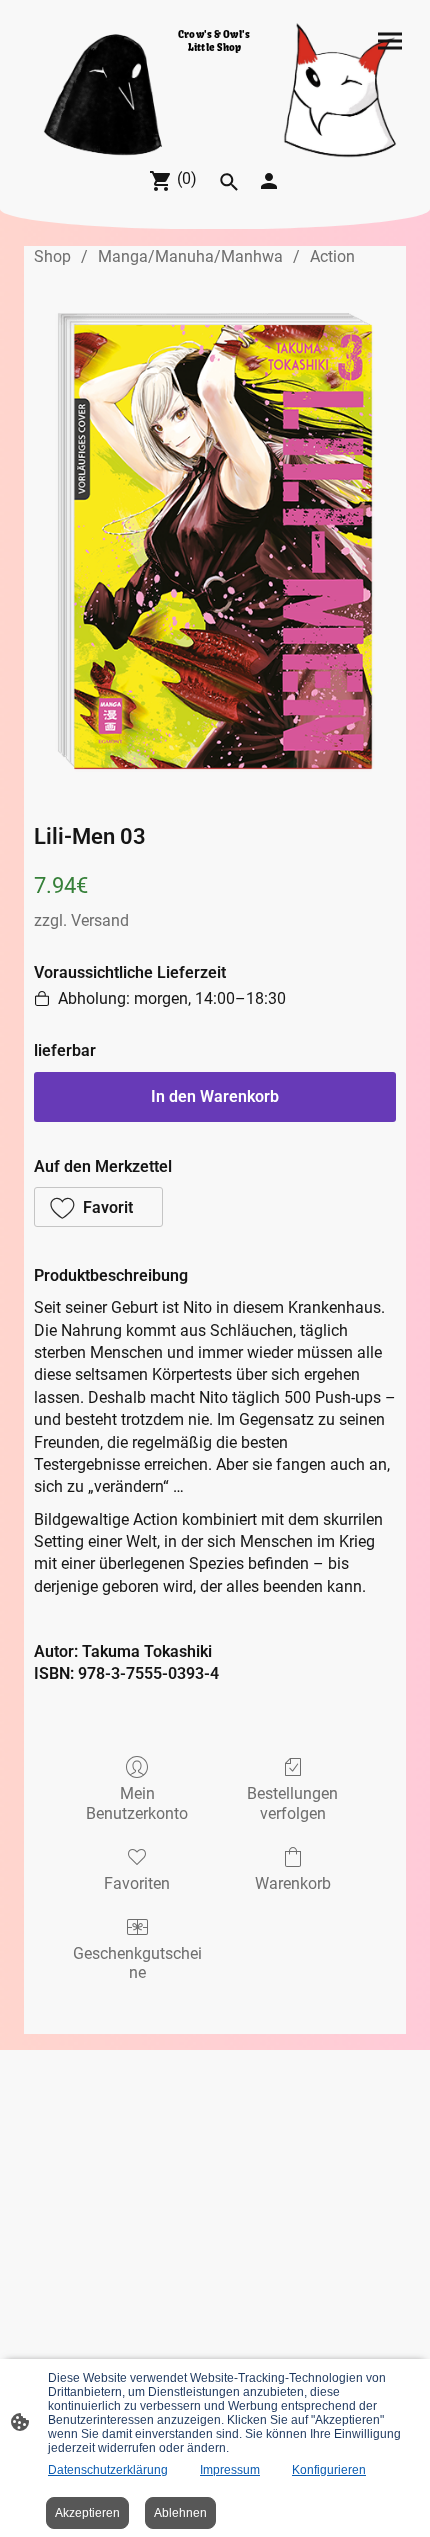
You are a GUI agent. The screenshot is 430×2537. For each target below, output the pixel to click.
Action (332, 256)
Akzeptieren (87, 2513)
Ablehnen (180, 2513)
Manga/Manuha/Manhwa (190, 256)
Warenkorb (293, 1883)
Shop (52, 256)
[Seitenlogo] (215, 126)
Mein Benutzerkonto (137, 1803)
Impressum (230, 2470)
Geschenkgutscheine (137, 1963)
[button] (98, 1207)
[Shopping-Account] (269, 181)
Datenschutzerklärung (108, 2470)
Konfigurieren (329, 2470)
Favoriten (137, 1883)
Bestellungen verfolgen (292, 1803)
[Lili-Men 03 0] (215, 540)
